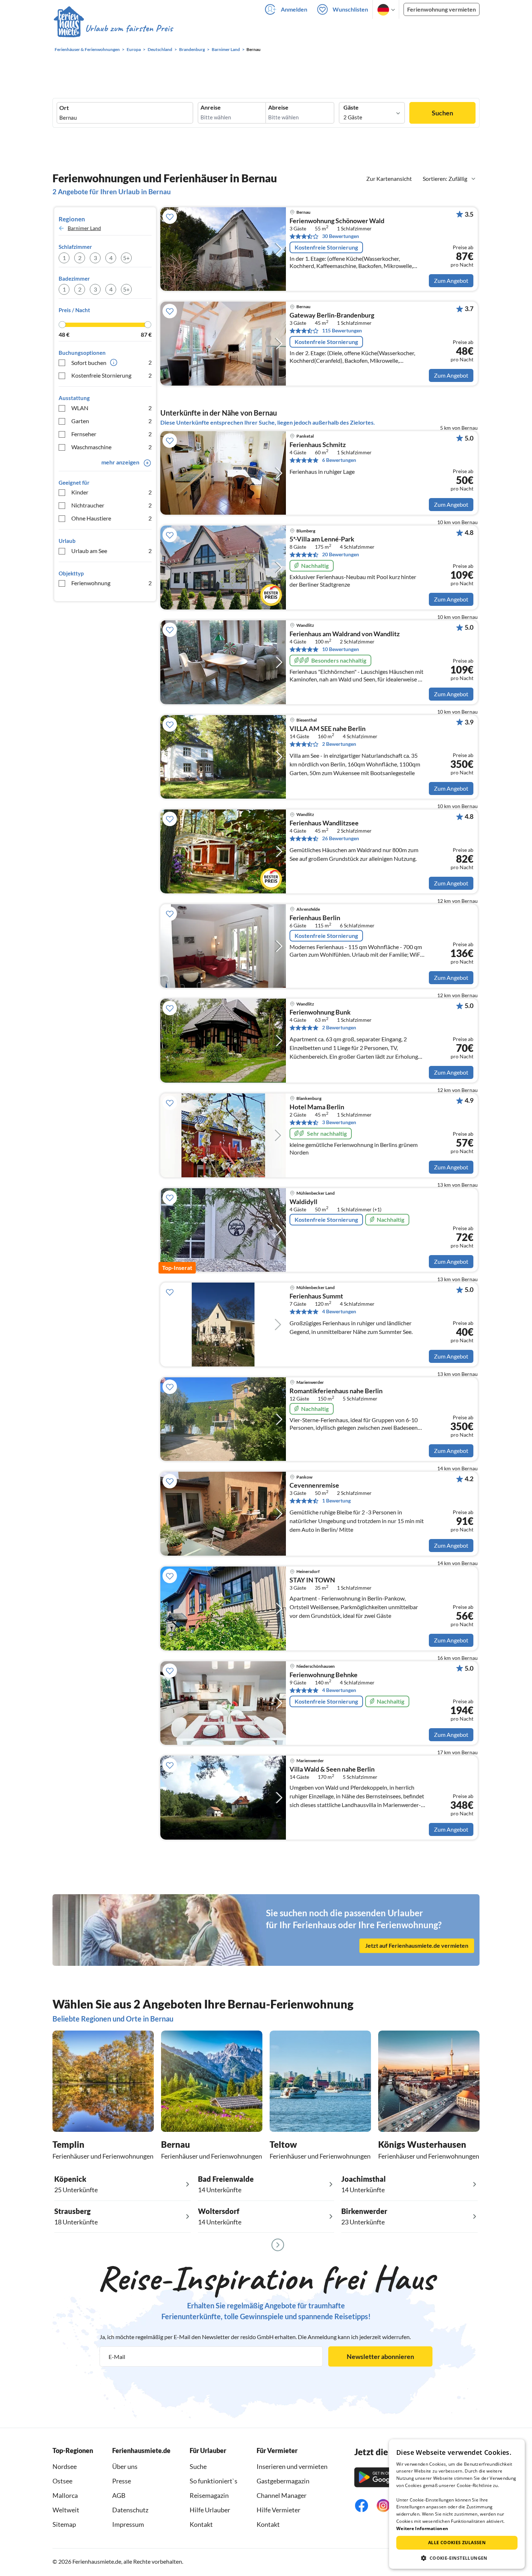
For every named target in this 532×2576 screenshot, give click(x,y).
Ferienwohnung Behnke (324, 1675)
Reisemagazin (209, 2495)
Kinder (111, 492)
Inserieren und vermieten (292, 2466)
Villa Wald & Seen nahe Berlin (332, 1769)
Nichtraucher (111, 505)
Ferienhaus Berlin (315, 918)
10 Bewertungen (341, 649)
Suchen (442, 113)
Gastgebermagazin (283, 2481)
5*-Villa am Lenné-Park (322, 539)
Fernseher (111, 434)
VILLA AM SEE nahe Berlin (328, 729)
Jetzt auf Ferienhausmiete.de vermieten (417, 1945)
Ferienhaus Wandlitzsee (324, 823)
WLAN (111, 408)
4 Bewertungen (339, 1311)
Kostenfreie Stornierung (111, 375)
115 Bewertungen (342, 330)
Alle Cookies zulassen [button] (457, 2543)
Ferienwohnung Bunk (320, 1012)
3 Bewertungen (339, 1122)
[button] (457, 2558)
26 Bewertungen (341, 838)
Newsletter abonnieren (380, 2356)
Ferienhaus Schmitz (318, 445)
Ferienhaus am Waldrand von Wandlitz (345, 634)
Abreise (278, 107)
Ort (64, 108)
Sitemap (64, 2524)
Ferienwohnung (111, 583)
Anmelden (294, 9)
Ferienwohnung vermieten (442, 9)
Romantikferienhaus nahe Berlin (336, 1391)
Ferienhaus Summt (316, 1296)
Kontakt (201, 2524)
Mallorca (65, 2495)
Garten (111, 421)
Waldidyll (303, 1202)
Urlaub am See (111, 551)
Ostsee (62, 2481)
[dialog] (457, 2504)
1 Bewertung (336, 1500)
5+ (126, 258)
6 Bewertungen (339, 460)
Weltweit (66, 2510)
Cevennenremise (314, 1485)
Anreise (211, 107)
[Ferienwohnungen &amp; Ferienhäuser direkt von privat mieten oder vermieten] (113, 29)
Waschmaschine (111, 447)
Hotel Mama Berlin (317, 1107)
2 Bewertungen (339, 744)
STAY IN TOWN (312, 1580)
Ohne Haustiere (111, 518)
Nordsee (65, 2466)
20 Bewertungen (341, 554)
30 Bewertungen (341, 236)
